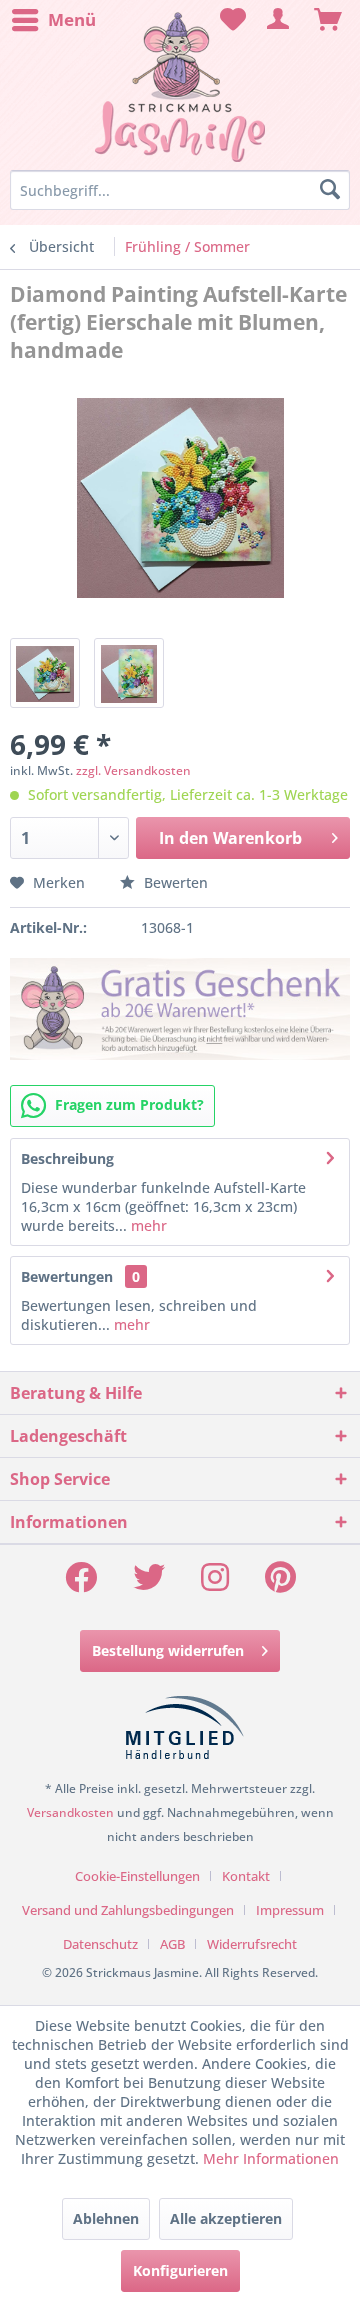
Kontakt (246, 1876)
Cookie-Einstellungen (137, 1876)
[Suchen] (330, 190)
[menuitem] (53, 20)
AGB (172, 1944)
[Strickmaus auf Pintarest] (280, 1583)
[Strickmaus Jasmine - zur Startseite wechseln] (179, 87)
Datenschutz (100, 1944)
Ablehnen (106, 2218)
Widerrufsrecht (252, 1944)
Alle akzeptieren (226, 2218)
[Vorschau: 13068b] (129, 673)
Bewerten (174, 882)
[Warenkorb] (328, 20)
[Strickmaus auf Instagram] (215, 1583)
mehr (147, 1225)
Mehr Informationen (271, 2158)
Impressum (290, 1910)
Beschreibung (67, 1158)
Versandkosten (70, 1812)
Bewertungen (67, 1276)
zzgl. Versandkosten (133, 770)
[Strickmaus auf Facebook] (81, 1583)
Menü (72, 19)
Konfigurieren (180, 2270)
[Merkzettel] (230, 20)
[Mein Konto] (279, 20)
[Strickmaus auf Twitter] (149, 1583)
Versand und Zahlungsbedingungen (128, 1910)
